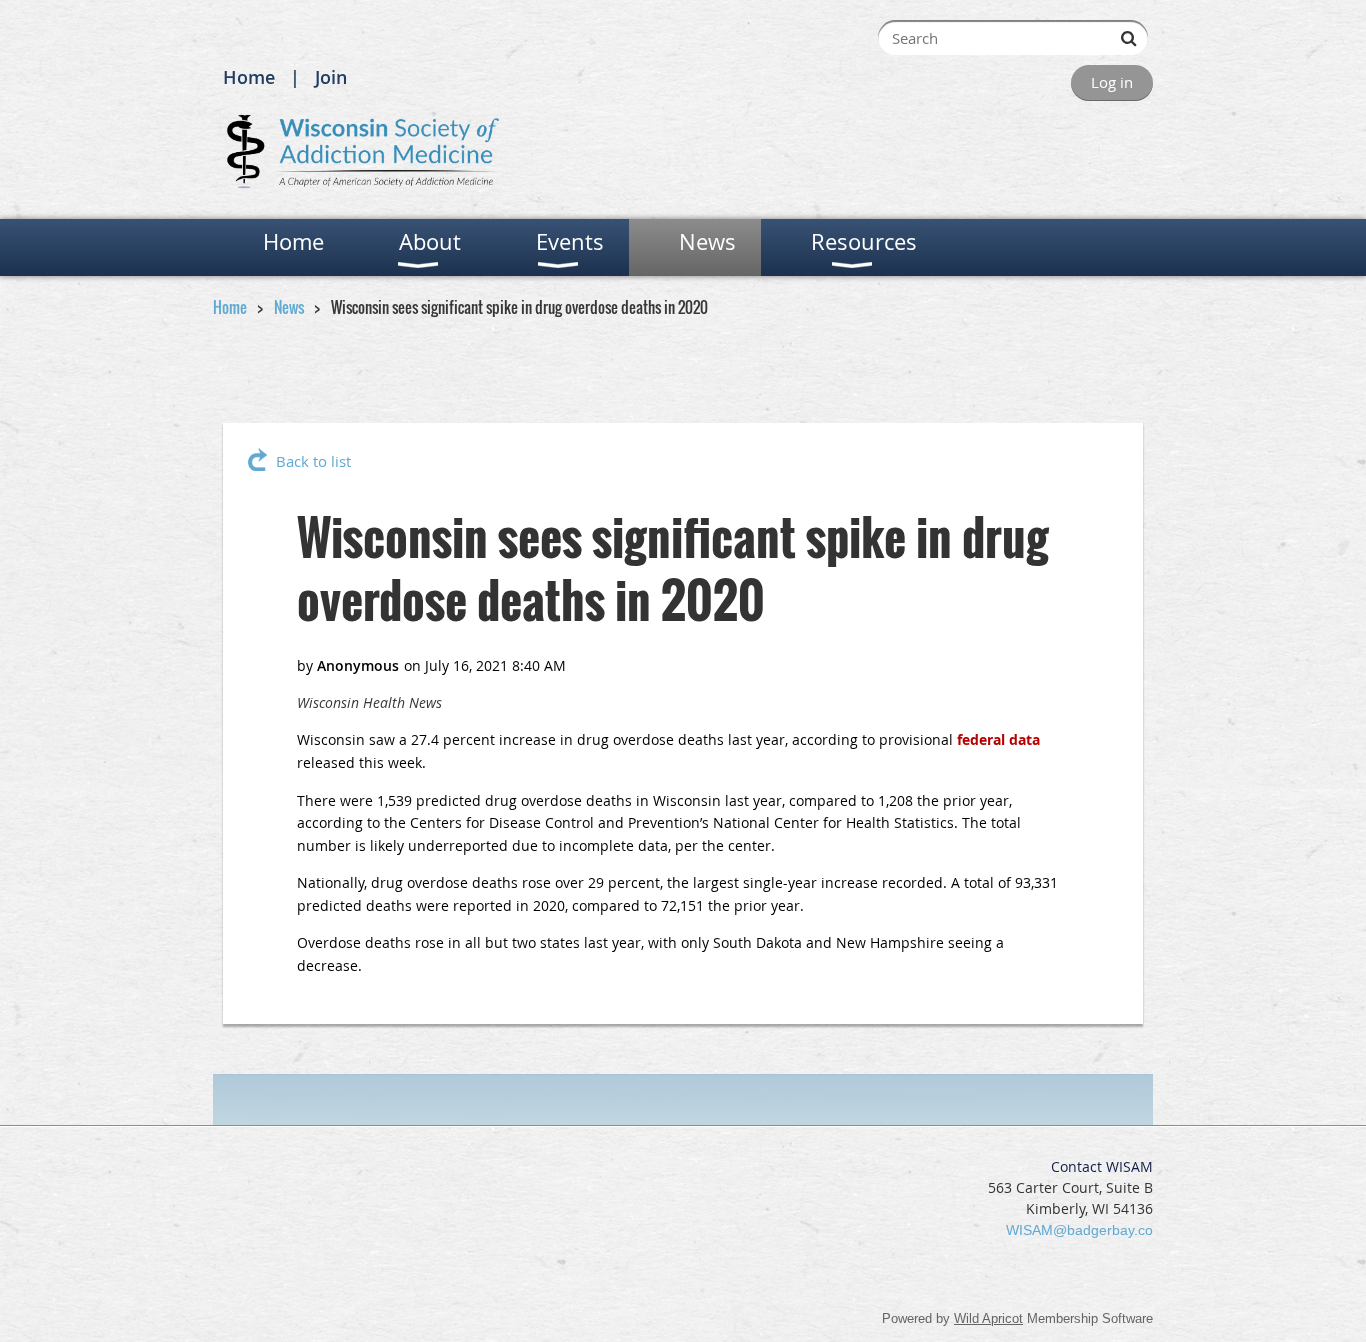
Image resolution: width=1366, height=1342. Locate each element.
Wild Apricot (988, 1318)
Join (331, 77)
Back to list (313, 461)
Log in (1112, 82)
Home (249, 77)
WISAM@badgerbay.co (1079, 1230)
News (289, 307)
